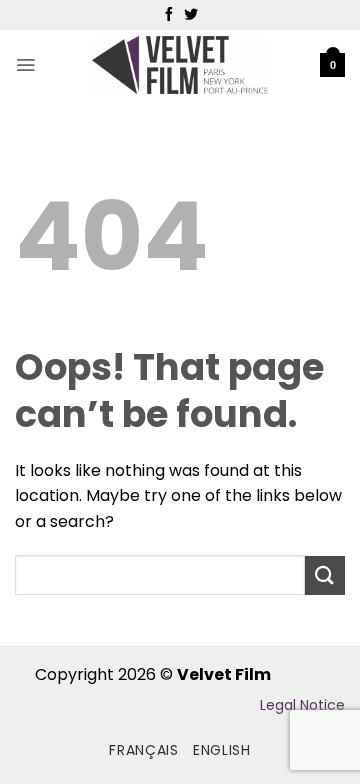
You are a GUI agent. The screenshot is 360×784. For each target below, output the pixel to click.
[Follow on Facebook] (169, 15)
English (221, 750)
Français (143, 750)
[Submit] (325, 575)
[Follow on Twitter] (191, 15)
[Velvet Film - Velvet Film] (180, 65)
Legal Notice (302, 705)
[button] (25, 65)
